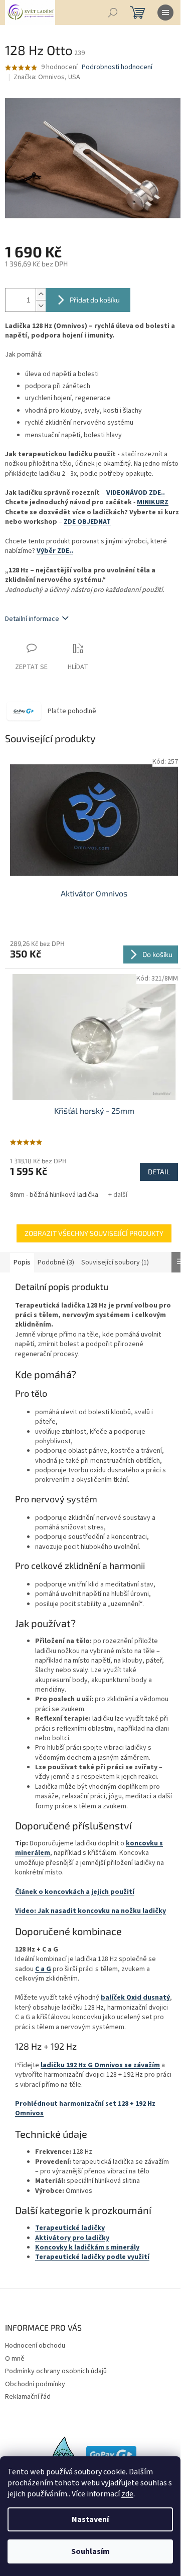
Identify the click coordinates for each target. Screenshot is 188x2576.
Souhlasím (90, 2551)
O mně (15, 2359)
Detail (159, 1172)
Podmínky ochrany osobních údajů (56, 2371)
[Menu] (165, 13)
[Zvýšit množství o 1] (41, 294)
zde (127, 2494)
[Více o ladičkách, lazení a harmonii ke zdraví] (64, 2454)
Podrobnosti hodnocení (117, 67)
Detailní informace (32, 619)
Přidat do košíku (95, 300)
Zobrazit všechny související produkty (94, 1233)
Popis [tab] (22, 1262)
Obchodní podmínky (35, 2384)
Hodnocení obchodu (35, 2346)
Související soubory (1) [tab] (115, 1262)
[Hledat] (113, 13)
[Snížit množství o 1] (41, 306)
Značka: (47, 77)
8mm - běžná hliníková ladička (54, 1195)
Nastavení (90, 2519)
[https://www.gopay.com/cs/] (111, 2454)
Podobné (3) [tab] (56, 1262)
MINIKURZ (153, 502)
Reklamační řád (28, 2397)
